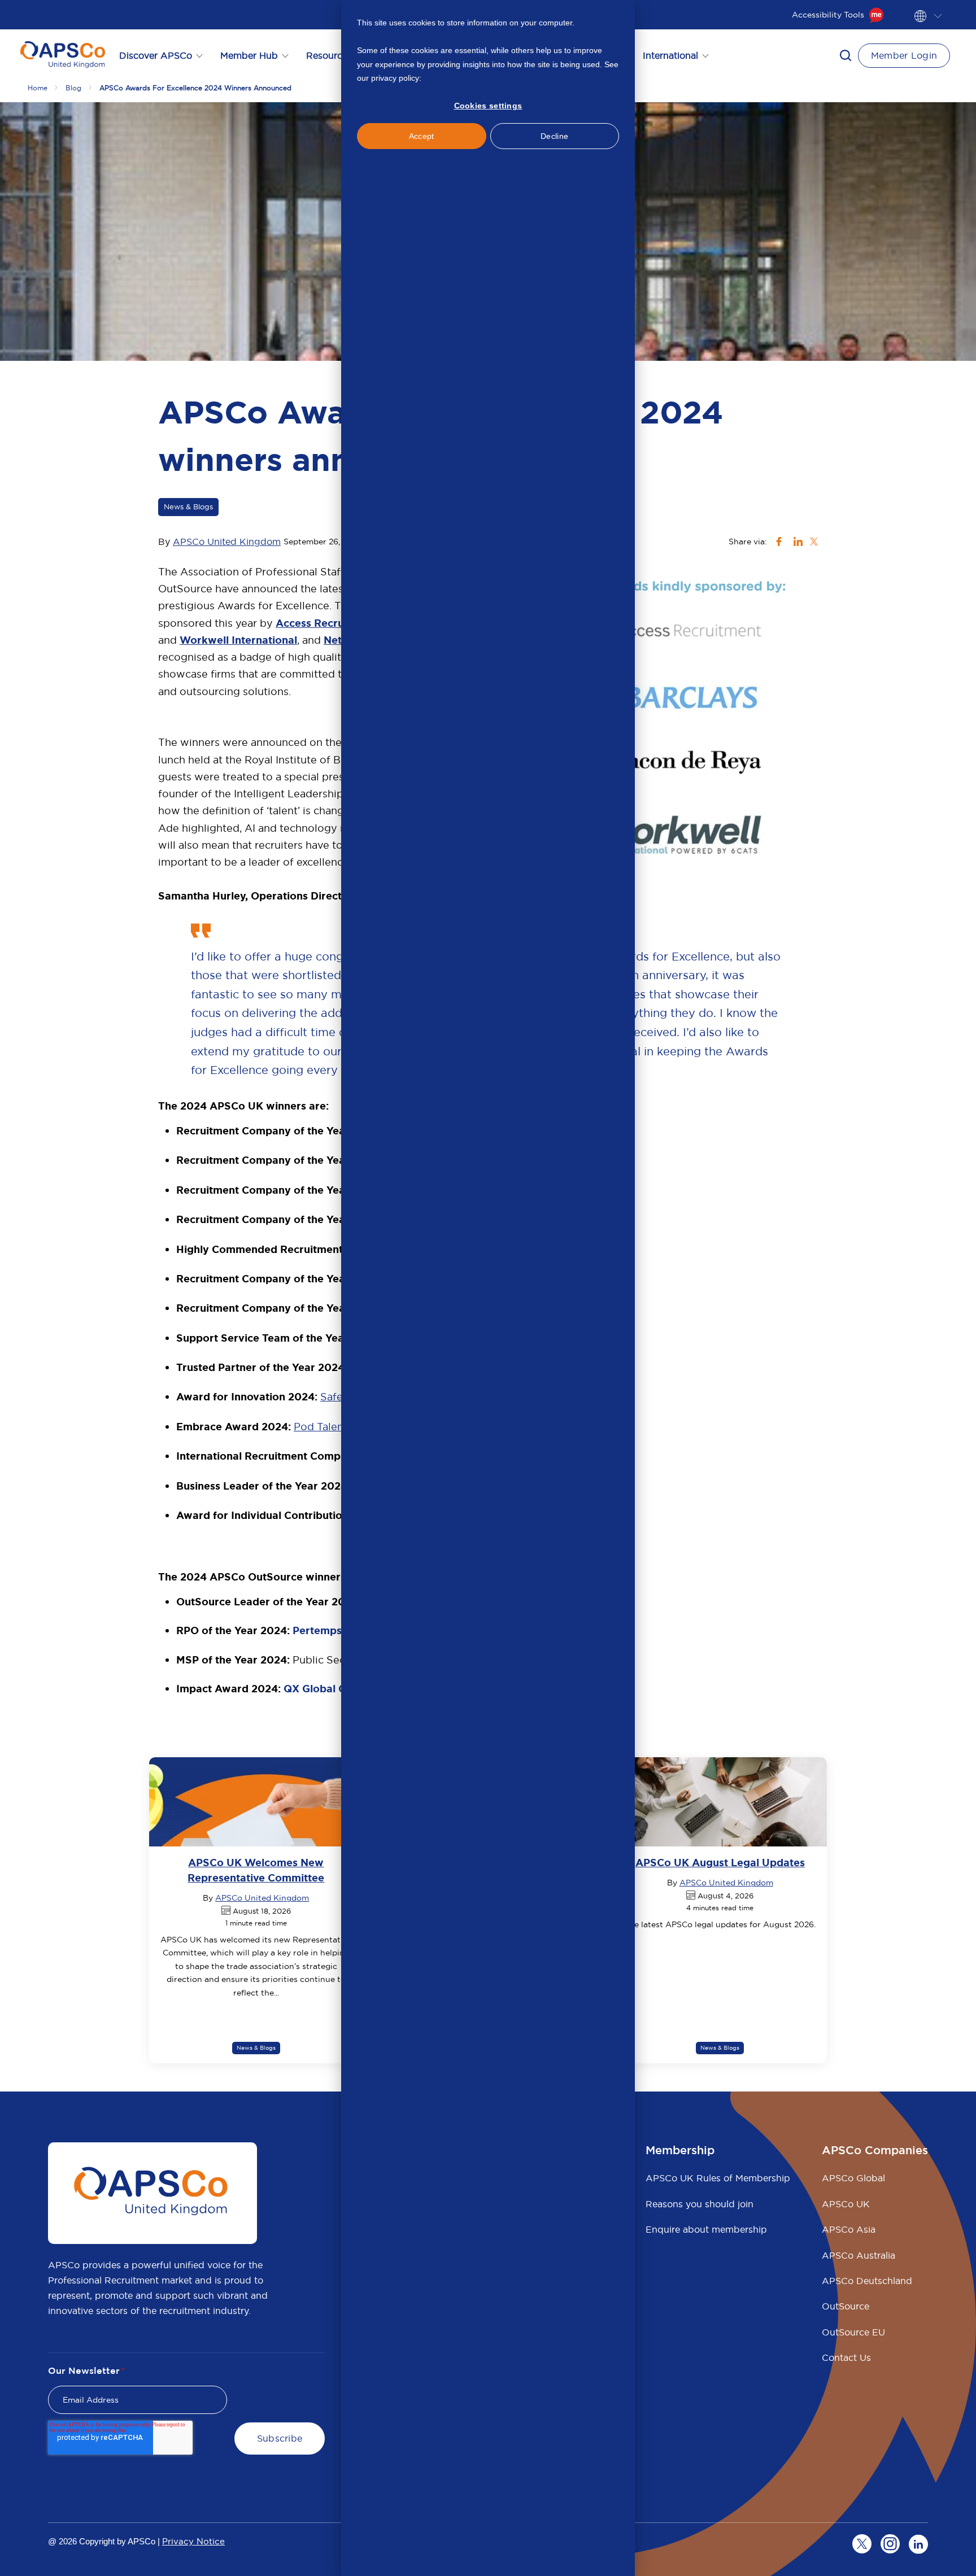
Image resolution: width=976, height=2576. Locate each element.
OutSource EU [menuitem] (853, 2332)
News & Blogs (188, 507)
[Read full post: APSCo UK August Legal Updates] (720, 1802)
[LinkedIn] (918, 2544)
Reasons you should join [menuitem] (700, 2204)
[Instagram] (890, 2544)
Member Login (904, 55)
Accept (422, 136)
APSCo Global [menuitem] (853, 2178)
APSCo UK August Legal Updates (720, 1863)
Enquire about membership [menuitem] (706, 2229)
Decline (554, 136)
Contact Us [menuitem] (846, 2357)
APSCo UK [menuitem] (846, 2204)
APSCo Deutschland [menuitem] (867, 2281)
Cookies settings (488, 106)
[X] (862, 2544)
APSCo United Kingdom (227, 542)
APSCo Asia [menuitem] (849, 2229)
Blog (73, 88)
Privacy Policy (448, 78)
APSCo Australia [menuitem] (859, 2255)
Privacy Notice (193, 2541)
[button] (846, 55)
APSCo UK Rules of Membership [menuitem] (718, 2178)
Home (38, 88)
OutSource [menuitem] (846, 2306)
